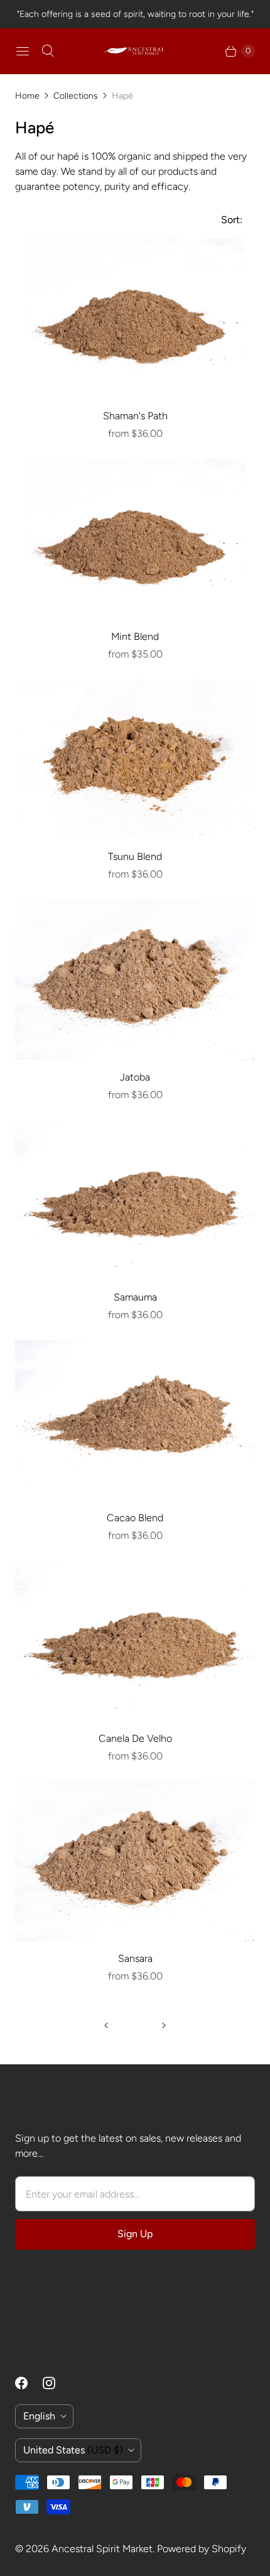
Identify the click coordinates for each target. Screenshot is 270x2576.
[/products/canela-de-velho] (135, 1641)
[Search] (48, 51)
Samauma (135, 1297)
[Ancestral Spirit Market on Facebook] (29, 2383)
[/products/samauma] (135, 1200)
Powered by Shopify (202, 2549)
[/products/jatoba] (135, 980)
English (39, 2416)
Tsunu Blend (135, 856)
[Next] (164, 2025)
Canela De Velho (135, 1738)
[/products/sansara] (135, 1862)
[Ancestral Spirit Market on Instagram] (57, 2383)
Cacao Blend (135, 1518)
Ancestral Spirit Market (102, 2549)
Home (27, 96)
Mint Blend (135, 636)
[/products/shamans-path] (135, 318)
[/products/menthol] (135, 539)
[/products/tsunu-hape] (135, 760)
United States (73, 2450)
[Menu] (23, 51)
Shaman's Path (135, 416)
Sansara (135, 1958)
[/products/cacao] (135, 1420)
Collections (76, 96)
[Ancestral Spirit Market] (135, 51)
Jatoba (135, 1077)
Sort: (228, 220)
